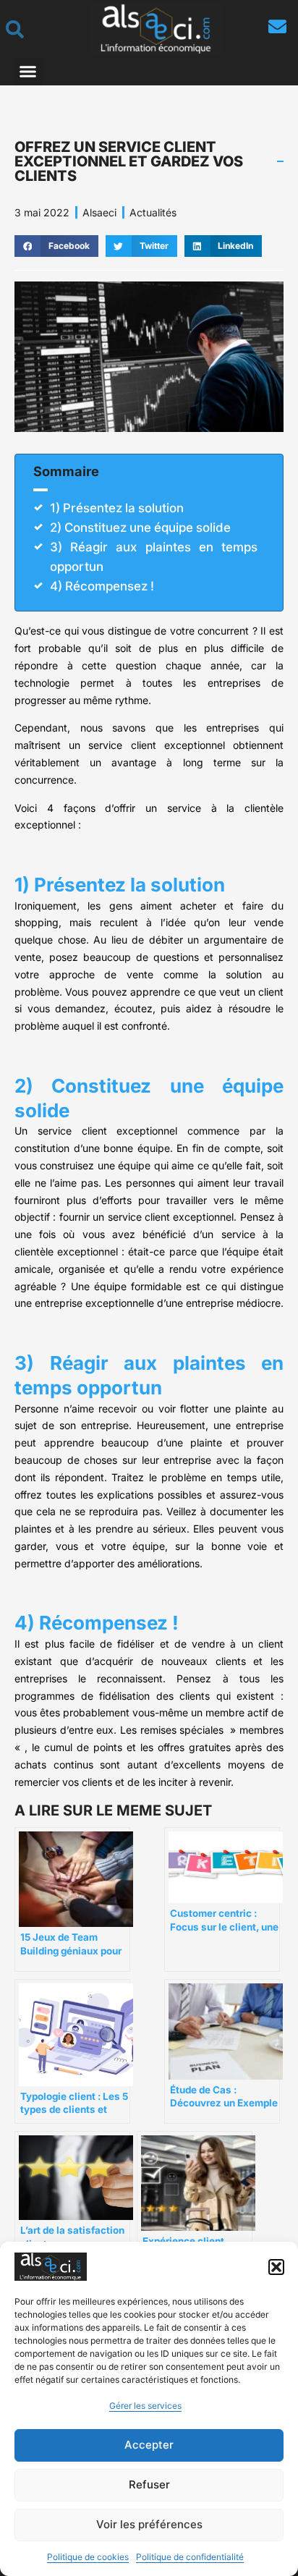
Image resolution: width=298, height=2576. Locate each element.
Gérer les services (145, 2406)
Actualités (153, 212)
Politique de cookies (88, 2557)
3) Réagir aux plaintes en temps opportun (154, 557)
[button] (276, 2267)
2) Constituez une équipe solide (140, 528)
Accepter (149, 2445)
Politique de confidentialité (190, 2557)
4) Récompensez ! (102, 586)
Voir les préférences (149, 2524)
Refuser (149, 2484)
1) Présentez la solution (117, 508)
